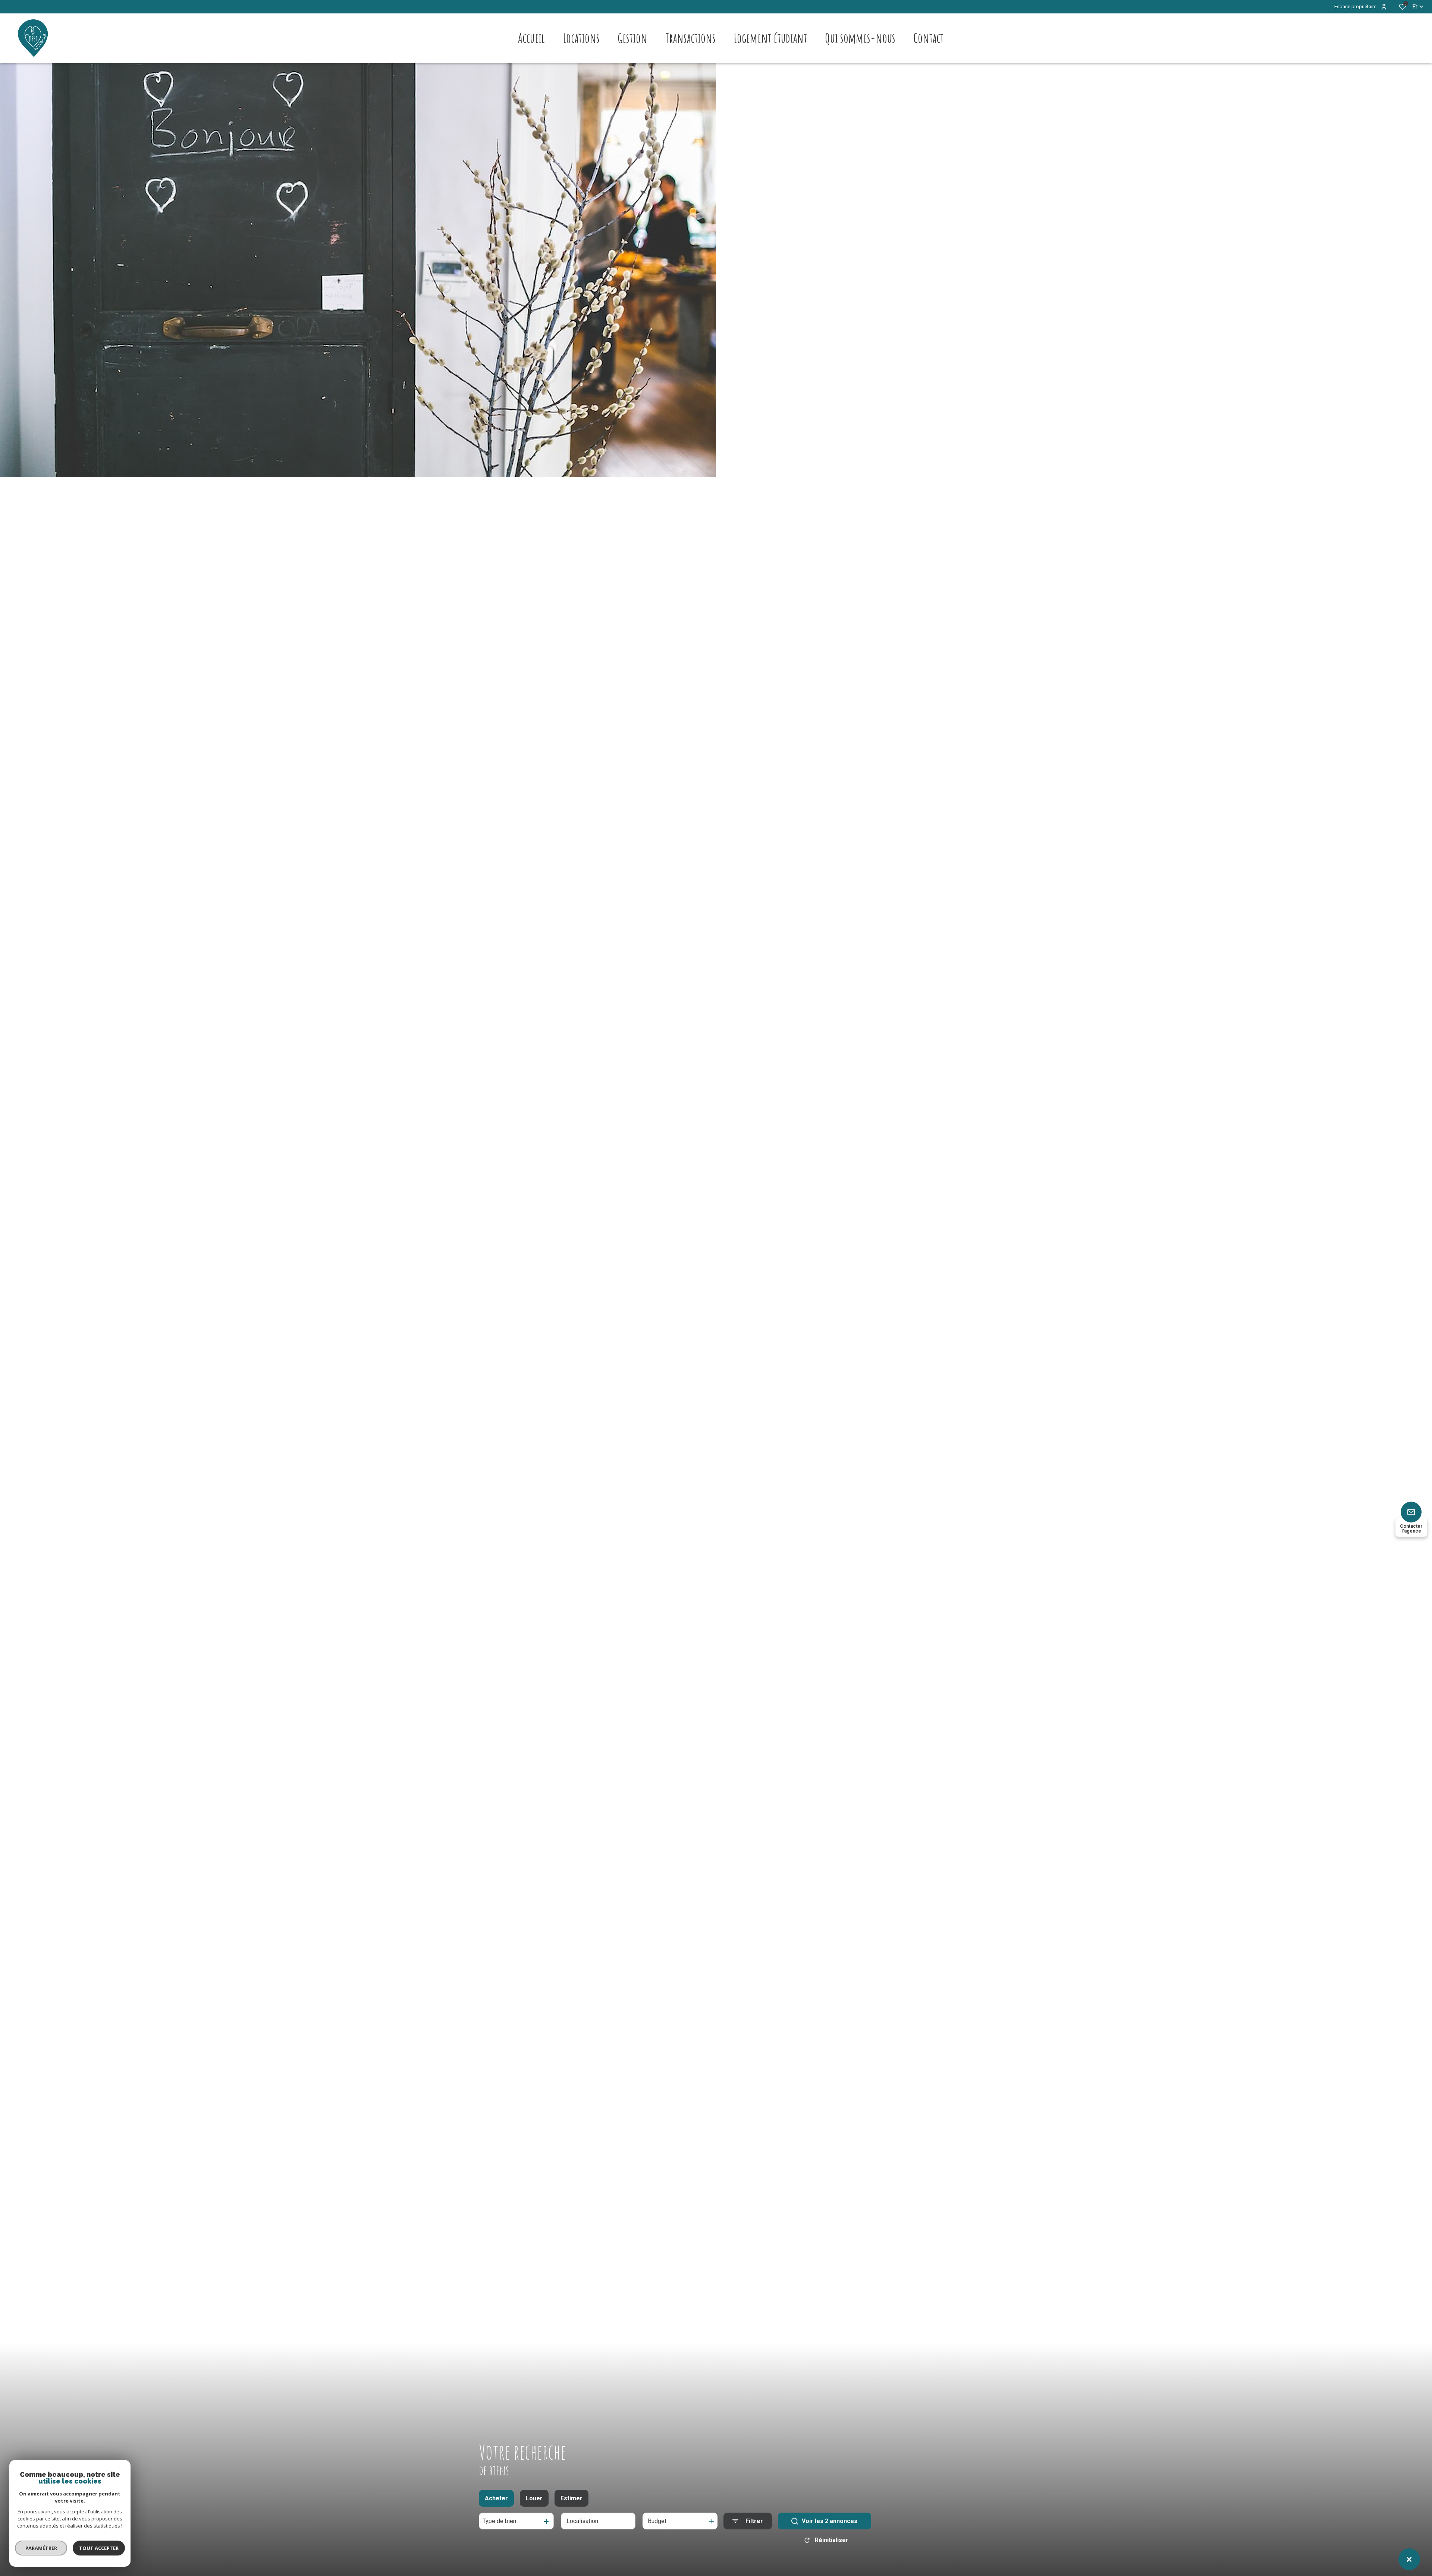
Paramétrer (41, 2548)
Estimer (571, 2498)
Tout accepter (99, 2548)
